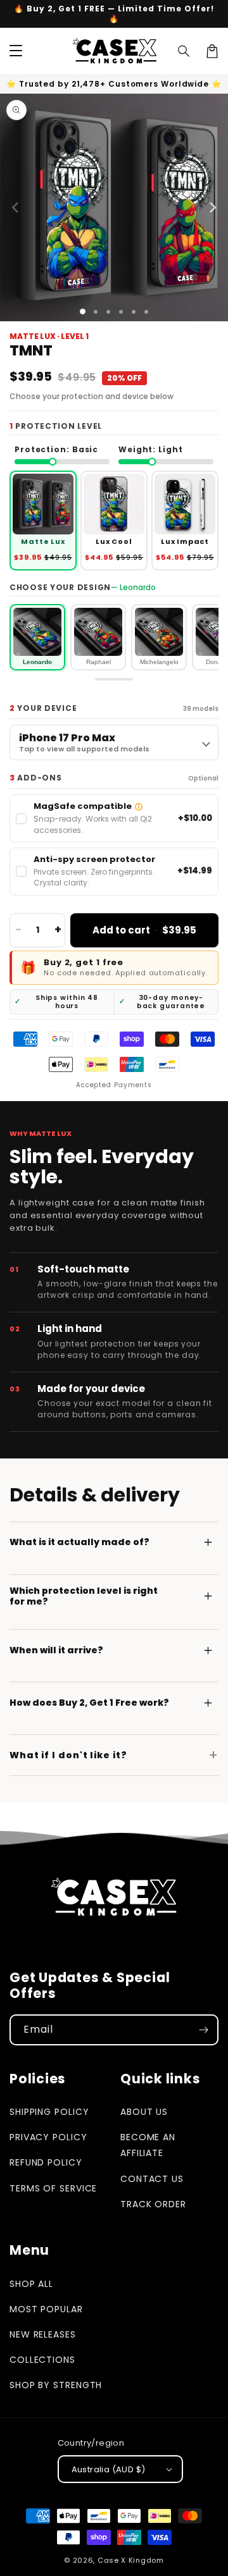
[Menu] (16, 51)
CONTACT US (152, 2179)
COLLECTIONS (42, 2360)
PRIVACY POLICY (48, 2137)
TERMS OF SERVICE (53, 2188)
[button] (184, 51)
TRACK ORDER (153, 2204)
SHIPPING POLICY (49, 2112)
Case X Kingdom (131, 2560)
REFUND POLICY (46, 2162)
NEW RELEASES (43, 2334)
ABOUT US (144, 2112)
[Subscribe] (203, 2030)
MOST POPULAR (46, 2309)
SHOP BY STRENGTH (56, 2385)
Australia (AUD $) (109, 2469)
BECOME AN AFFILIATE (148, 2145)
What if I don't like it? (68, 1755)
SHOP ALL (31, 2284)
